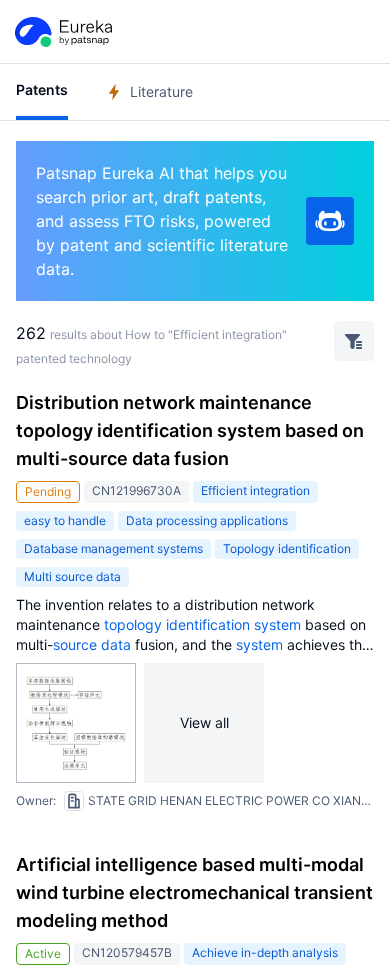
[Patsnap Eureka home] (62, 32)
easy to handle (65, 520)
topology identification (177, 624)
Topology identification (287, 548)
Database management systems (113, 548)
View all (204, 722)
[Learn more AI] (330, 221)
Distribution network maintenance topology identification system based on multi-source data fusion (190, 430)
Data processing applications (207, 520)
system (277, 624)
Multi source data (72, 576)
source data (92, 644)
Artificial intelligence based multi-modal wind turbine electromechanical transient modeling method (194, 892)
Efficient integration (255, 490)
